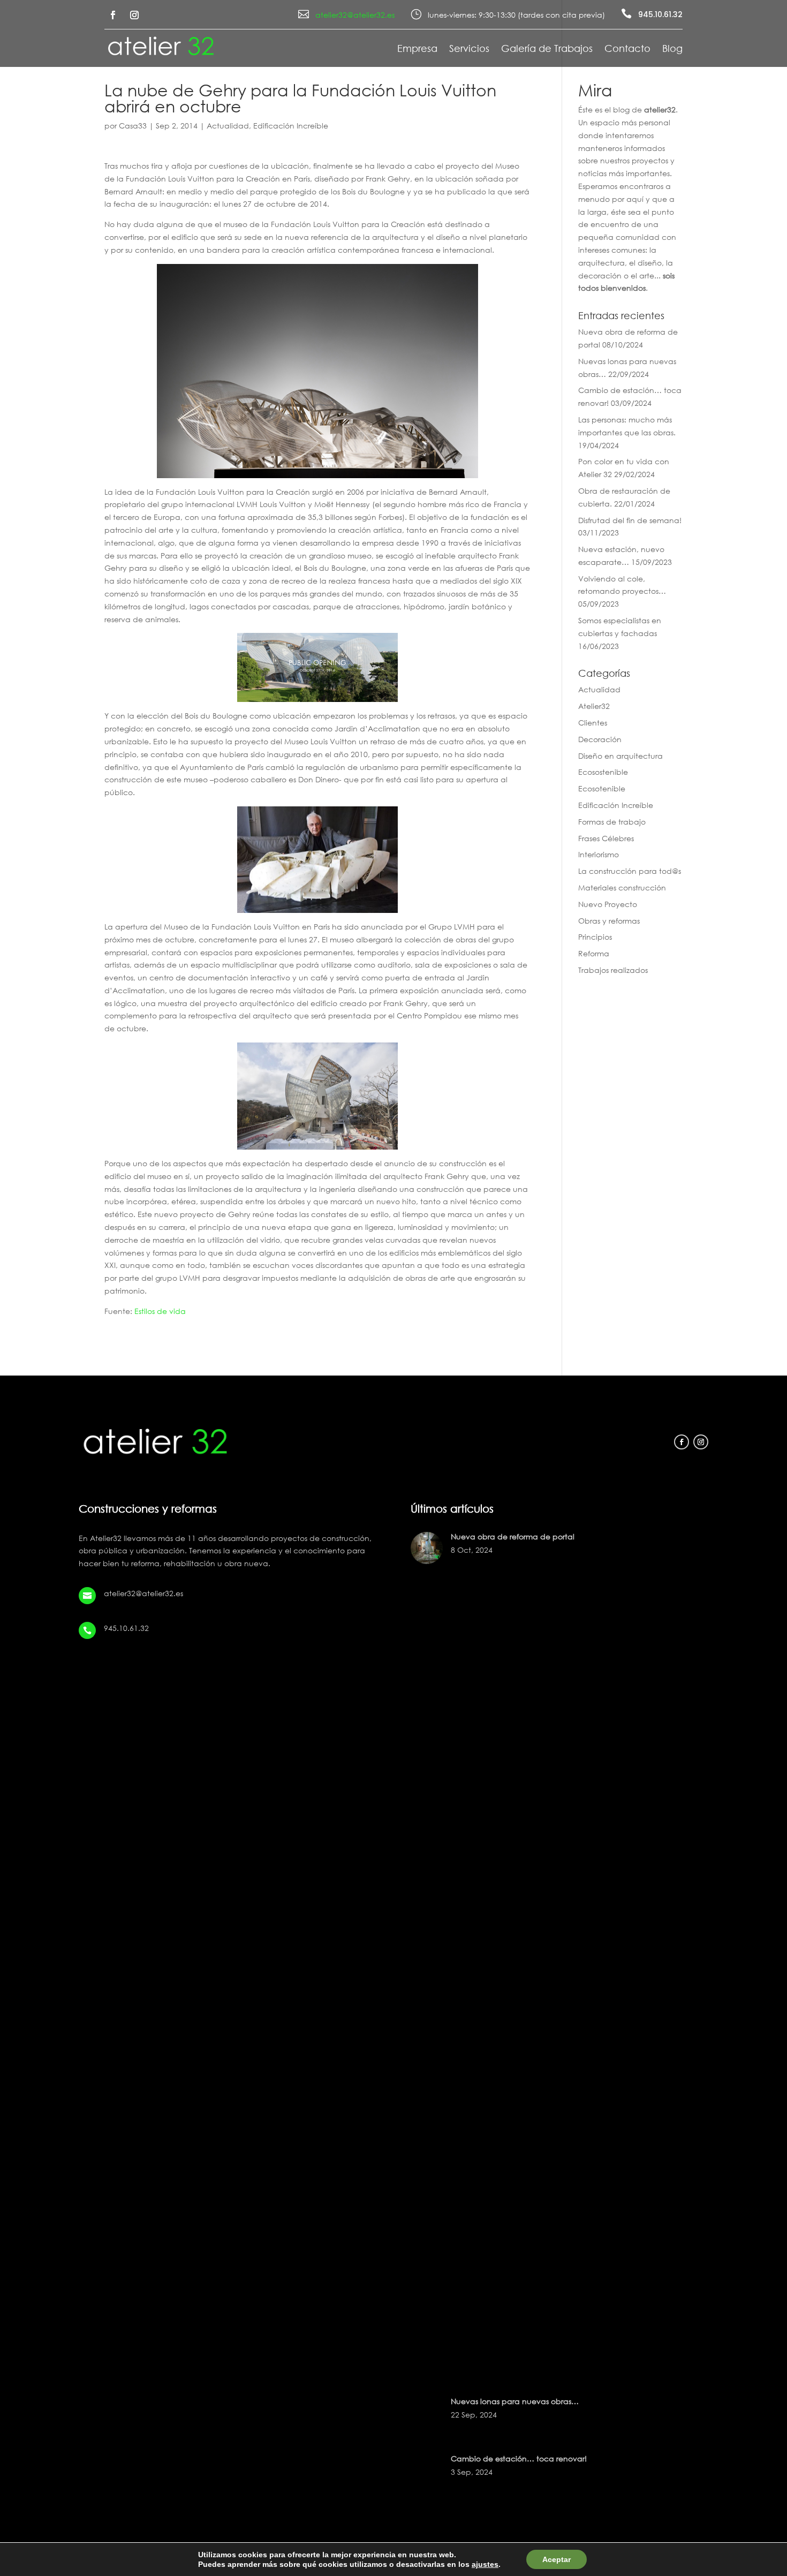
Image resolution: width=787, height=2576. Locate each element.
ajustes (485, 2564)
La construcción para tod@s (630, 871)
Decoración (600, 739)
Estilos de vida (160, 1311)
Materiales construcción (622, 887)
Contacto (627, 49)
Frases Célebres (606, 838)
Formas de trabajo (612, 822)
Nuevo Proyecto (608, 904)
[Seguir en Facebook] (113, 15)
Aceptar (557, 2559)
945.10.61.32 (660, 14)
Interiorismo (599, 854)
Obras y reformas (609, 921)
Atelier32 (594, 706)
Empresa (417, 49)
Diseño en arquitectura (620, 756)
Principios (595, 937)
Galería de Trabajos (547, 49)
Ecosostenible (603, 772)
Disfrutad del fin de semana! (630, 520)
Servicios (469, 49)
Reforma (594, 953)
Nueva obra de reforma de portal (513, 1536)
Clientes (593, 723)
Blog (672, 49)
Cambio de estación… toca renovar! (519, 2458)
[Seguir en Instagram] (134, 15)
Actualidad (228, 126)
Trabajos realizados (613, 970)
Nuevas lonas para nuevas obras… (515, 2401)
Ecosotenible (602, 788)
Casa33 (133, 126)
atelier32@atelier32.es (355, 15)
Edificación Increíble (291, 126)
